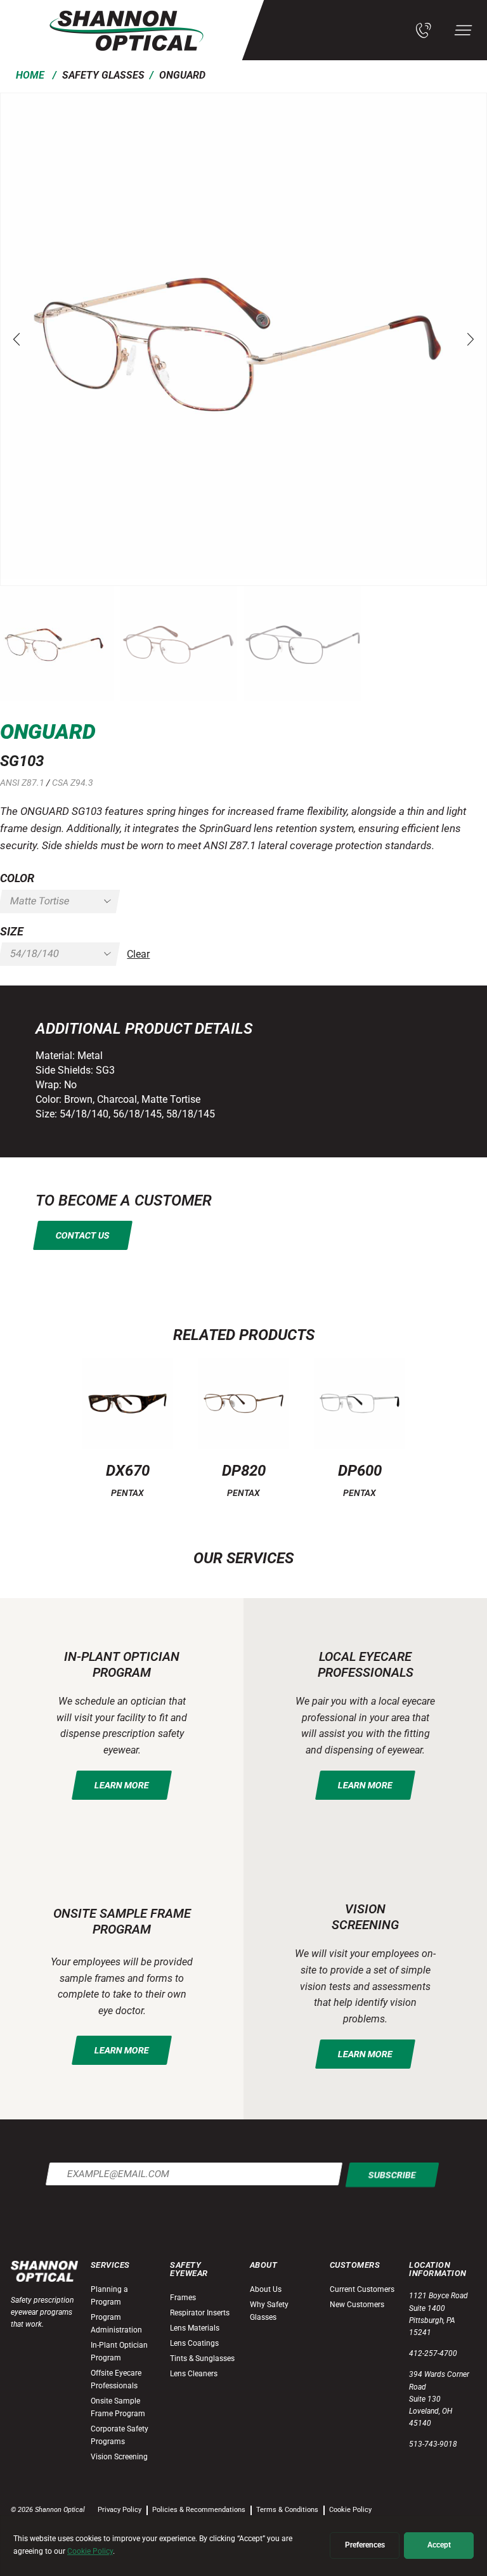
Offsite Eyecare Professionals (116, 2379)
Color (17, 878)
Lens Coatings (194, 2343)
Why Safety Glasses (269, 2311)
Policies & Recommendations (199, 2510)
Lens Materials (195, 2328)
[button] (16, 339)
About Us (266, 2289)
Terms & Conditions (287, 2510)
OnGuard (182, 75)
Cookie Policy (350, 2510)
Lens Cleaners (194, 2374)
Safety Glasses (103, 75)
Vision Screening (119, 2457)
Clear (138, 954)
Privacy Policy (120, 2510)
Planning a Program (109, 2296)
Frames (183, 2298)
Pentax (127, 1493)
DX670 (128, 1471)
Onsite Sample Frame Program (118, 2407)
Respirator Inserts (200, 2313)
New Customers (357, 2305)
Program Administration (116, 2324)
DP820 (244, 1471)
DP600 (360, 1471)
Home (30, 75)
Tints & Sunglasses (202, 2358)
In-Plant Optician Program (119, 2352)
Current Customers (362, 2289)
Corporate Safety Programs (120, 2435)
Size (12, 931)
